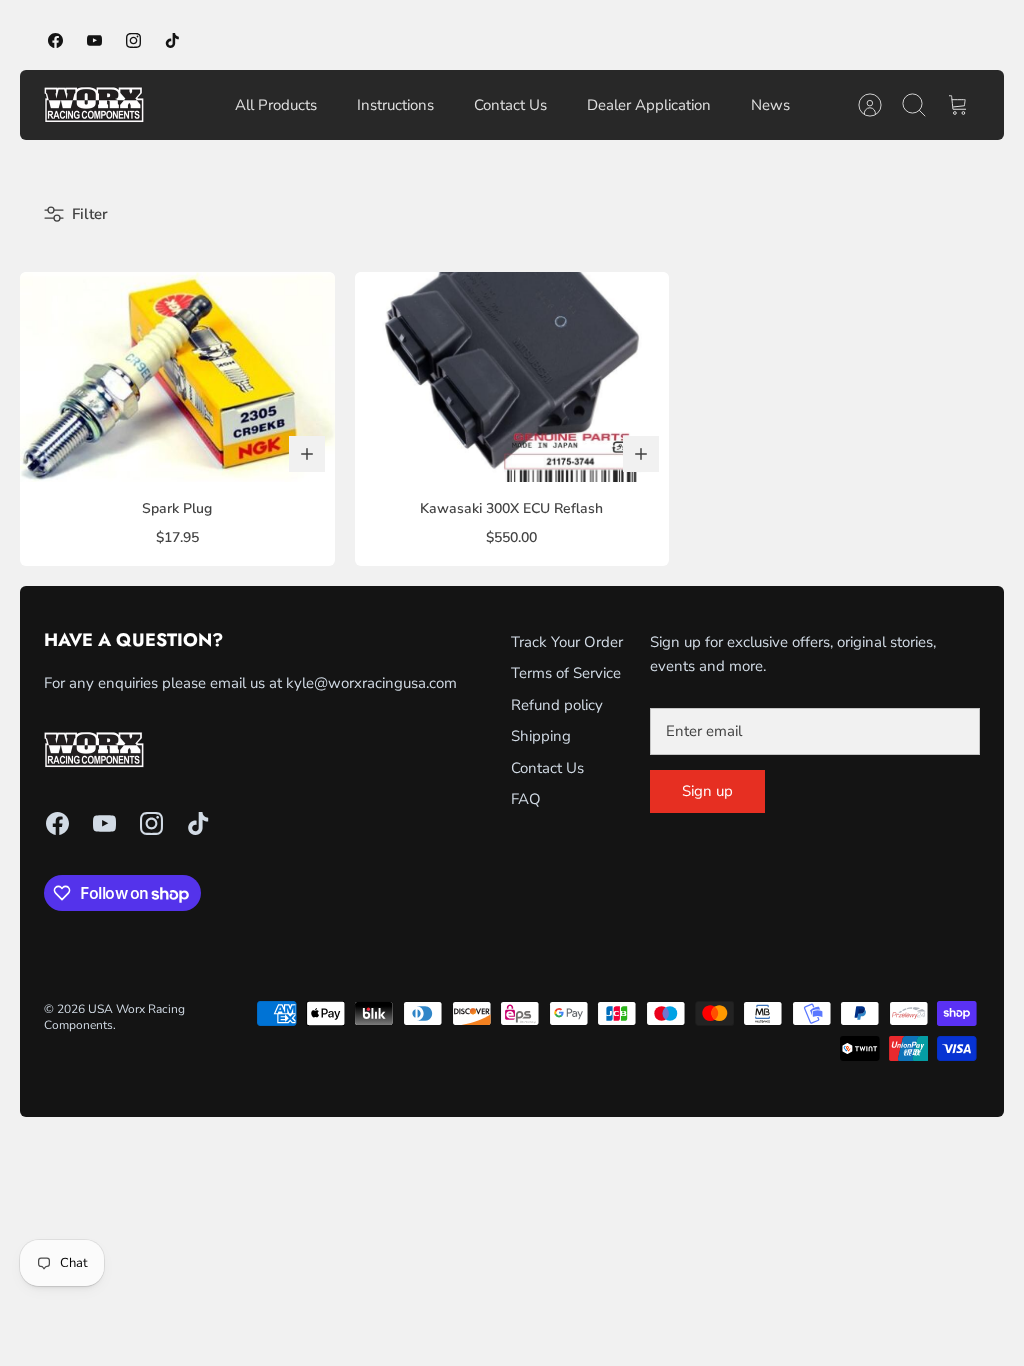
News (770, 105)
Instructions (395, 105)
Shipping (541, 736)
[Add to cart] (307, 454)
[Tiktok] (172, 40)
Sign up (707, 791)
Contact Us (510, 105)
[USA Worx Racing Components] (94, 105)
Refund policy (557, 705)
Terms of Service (566, 673)
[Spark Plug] (177, 377)
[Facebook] (55, 40)
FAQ (526, 799)
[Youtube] (94, 40)
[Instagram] (133, 40)
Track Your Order (567, 642)
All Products (276, 105)
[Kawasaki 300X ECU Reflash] (512, 377)
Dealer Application (649, 105)
